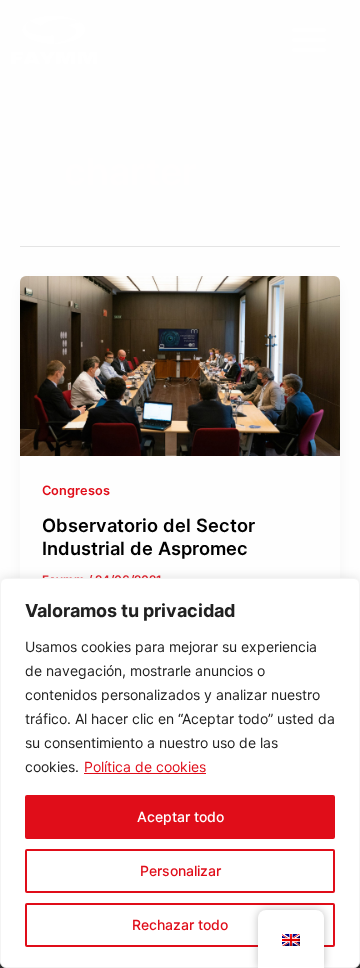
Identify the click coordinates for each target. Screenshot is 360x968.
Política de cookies (145, 766)
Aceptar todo (180, 816)
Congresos (76, 490)
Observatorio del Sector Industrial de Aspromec (148, 537)
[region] (180, 773)
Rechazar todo (180, 924)
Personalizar (180, 870)
